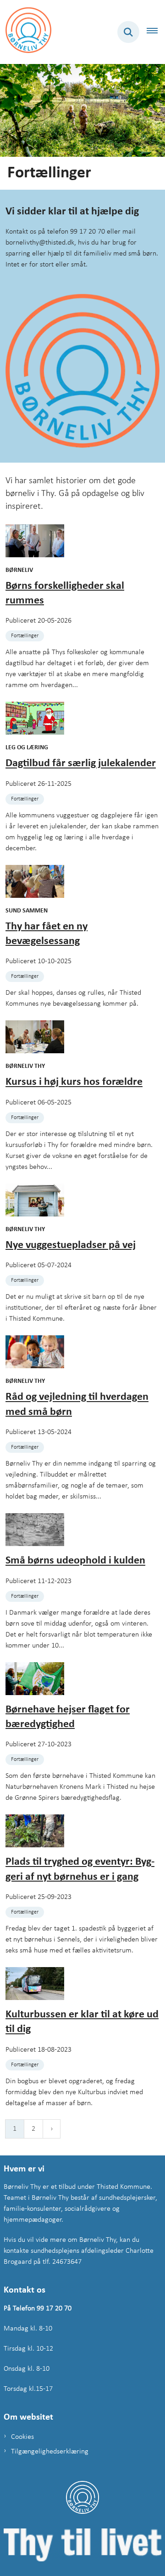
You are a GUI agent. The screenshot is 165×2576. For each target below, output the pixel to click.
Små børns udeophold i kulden (75, 1561)
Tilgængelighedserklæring (50, 2452)
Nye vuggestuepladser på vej (71, 1245)
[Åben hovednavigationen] (156, 32)
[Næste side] (52, 2129)
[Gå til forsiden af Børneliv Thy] (26, 32)
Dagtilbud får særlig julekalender (81, 764)
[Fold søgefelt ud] (128, 32)
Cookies (22, 2437)
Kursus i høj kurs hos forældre (74, 1083)
